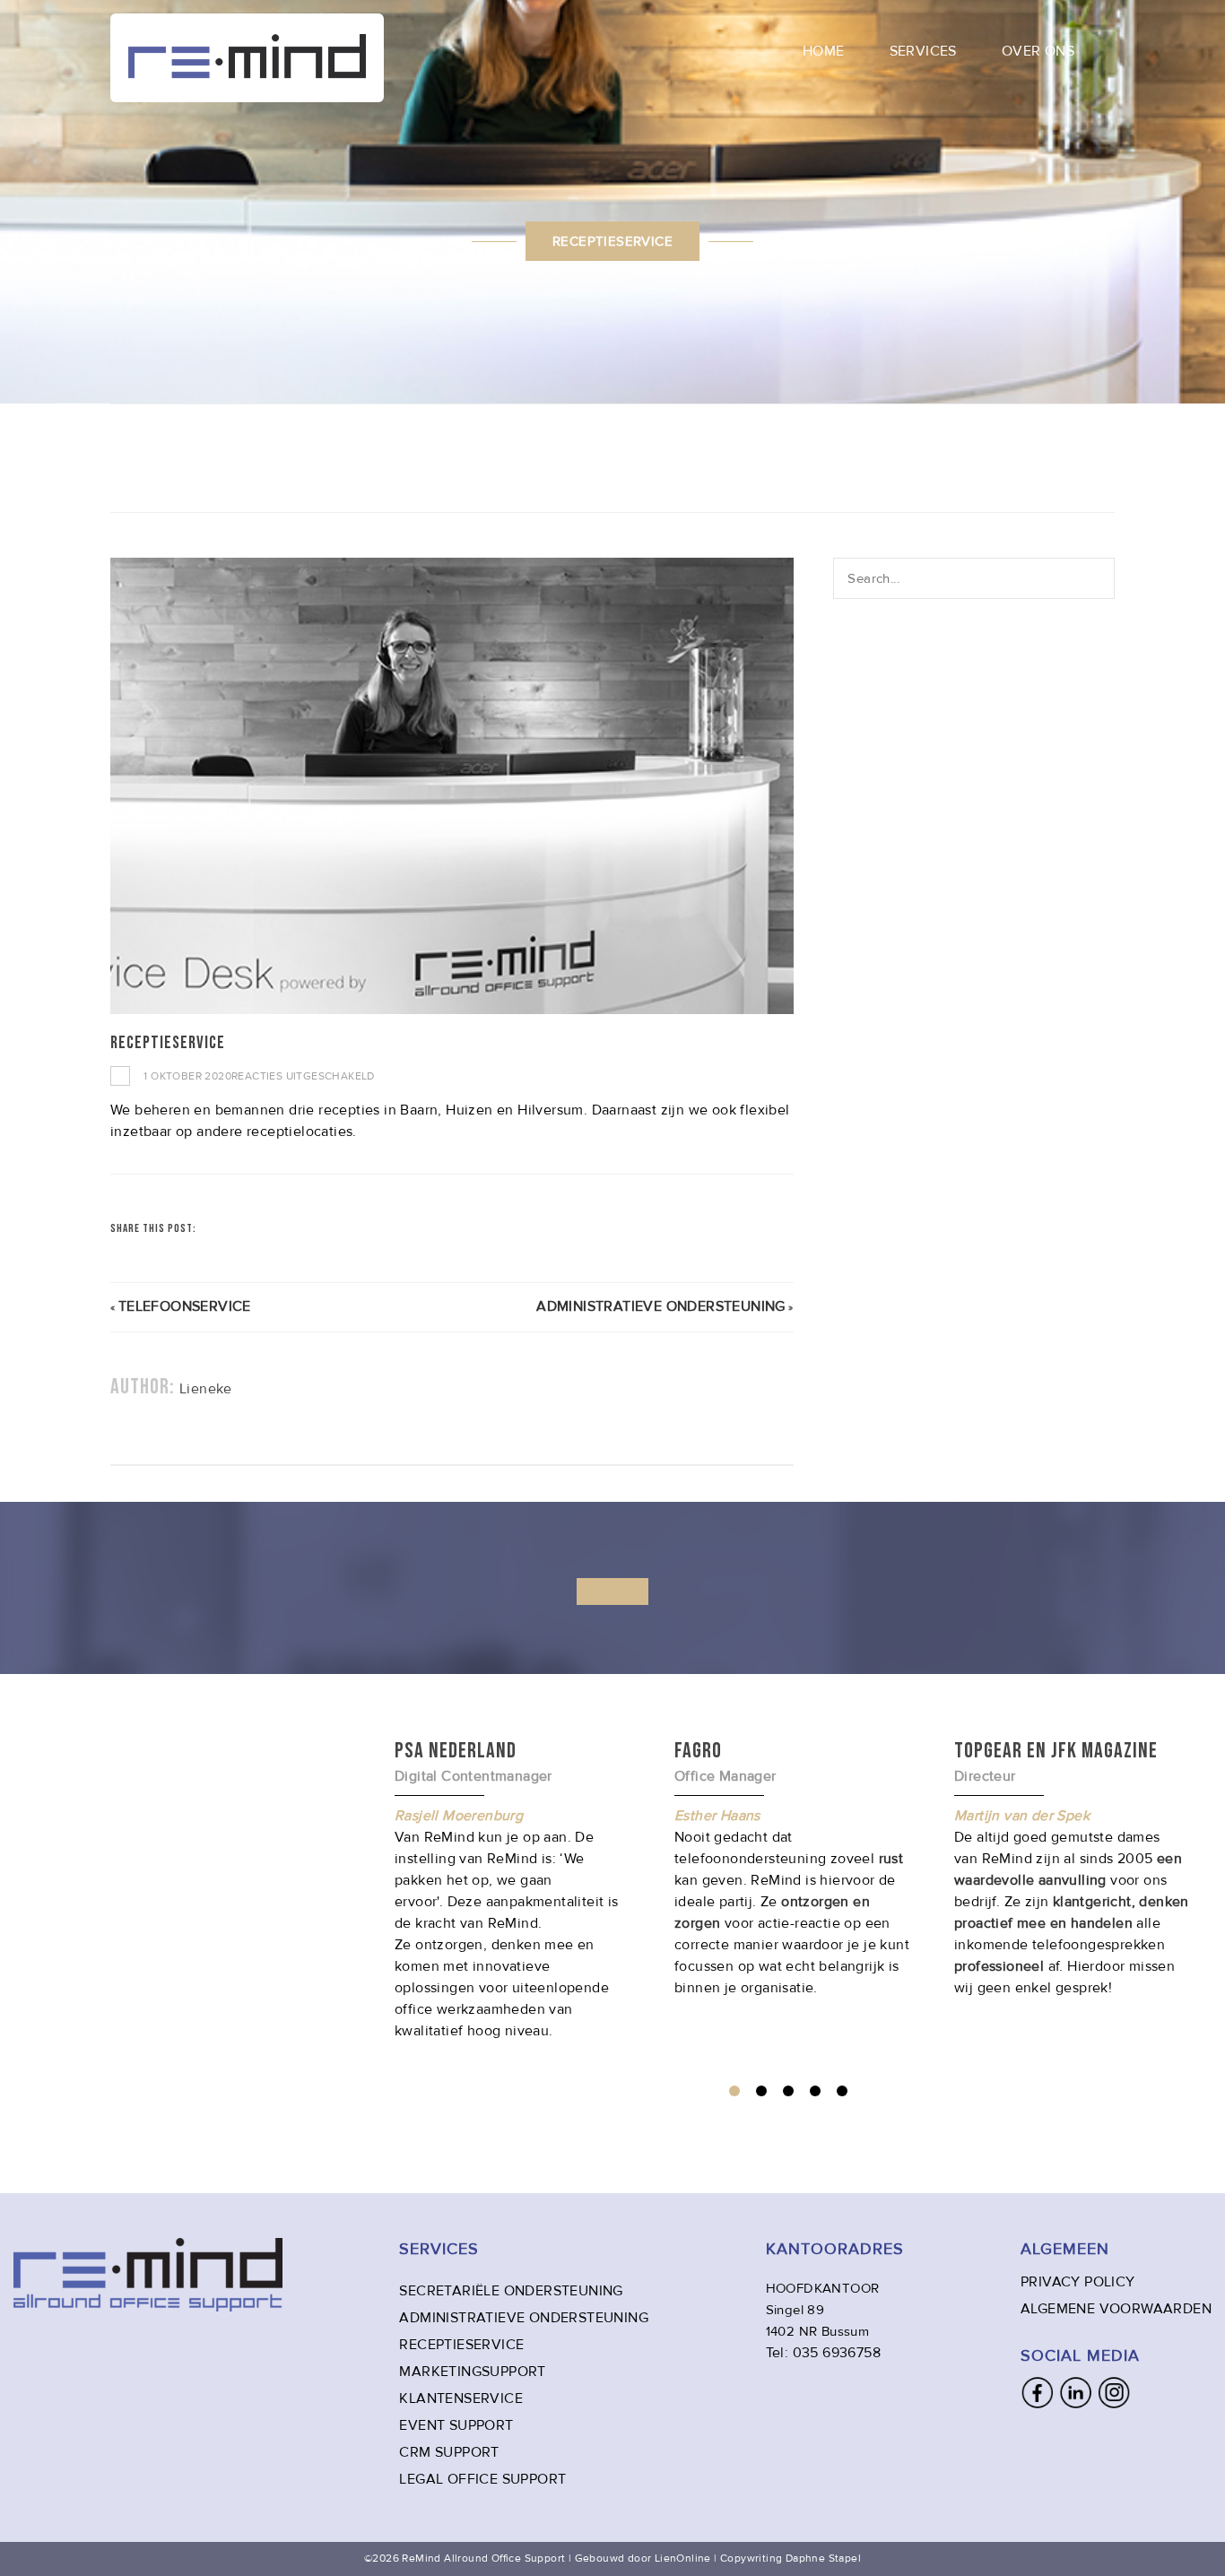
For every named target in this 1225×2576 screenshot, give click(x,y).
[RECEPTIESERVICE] (452, 786)
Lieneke (206, 1389)
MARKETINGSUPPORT (472, 2372)
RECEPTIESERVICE (461, 2345)
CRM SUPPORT (449, 2452)
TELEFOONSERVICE (185, 1306)
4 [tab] (815, 2091)
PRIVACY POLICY (1078, 2282)
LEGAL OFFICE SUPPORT (482, 2479)
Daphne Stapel (823, 2559)
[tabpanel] (792, 1868)
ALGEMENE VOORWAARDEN (1116, 2309)
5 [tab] (842, 2091)
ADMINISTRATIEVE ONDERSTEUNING (661, 1306)
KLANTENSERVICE (461, 2398)
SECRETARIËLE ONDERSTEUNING (511, 2291)
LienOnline (683, 2559)
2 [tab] (761, 2091)
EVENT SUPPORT (456, 2425)
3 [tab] (788, 2091)
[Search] (1101, 578)
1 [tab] (734, 2091)
